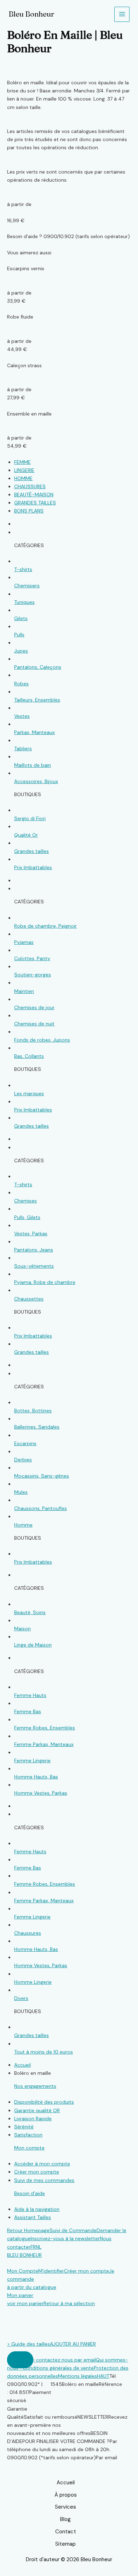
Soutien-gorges (33, 975)
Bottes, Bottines (33, 1411)
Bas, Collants (29, 1056)
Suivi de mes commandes (44, 2180)
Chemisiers (27, 586)
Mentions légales (77, 2376)
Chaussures (28, 1933)
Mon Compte (23, 2271)
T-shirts (23, 569)
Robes (21, 684)
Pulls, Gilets (27, 1217)
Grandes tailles (31, 851)
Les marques (29, 1093)
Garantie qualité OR (37, 2110)
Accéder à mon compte (42, 2164)
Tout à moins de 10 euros (44, 2052)
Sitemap (65, 2544)
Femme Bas (28, 1711)
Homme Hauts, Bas (36, 1777)
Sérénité (24, 2127)
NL (39, 2247)
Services (65, 2507)
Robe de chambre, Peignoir (45, 926)
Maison (22, 1629)
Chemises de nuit (34, 1024)
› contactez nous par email (65, 2360)
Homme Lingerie (33, 1982)
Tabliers (23, 748)
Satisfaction (28, 2135)
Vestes (22, 716)
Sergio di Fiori (30, 818)
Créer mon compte (37, 2172)
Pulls (19, 635)
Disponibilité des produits (44, 2102)
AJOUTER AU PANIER (73, 2344)
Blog (65, 2519)
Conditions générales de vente (58, 2368)
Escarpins (25, 1443)
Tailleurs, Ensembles (37, 700)
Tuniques (24, 602)
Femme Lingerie (32, 1760)
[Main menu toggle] (122, 14)
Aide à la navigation (37, 2209)
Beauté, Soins (30, 1612)
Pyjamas (24, 942)
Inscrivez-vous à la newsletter (65, 2238)
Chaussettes (29, 1299)
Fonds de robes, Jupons (42, 1040)
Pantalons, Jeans (34, 1250)
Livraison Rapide (33, 2119)
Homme (23, 1525)
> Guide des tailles (28, 2344)
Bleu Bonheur (31, 14)
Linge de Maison (33, 1645)
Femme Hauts (30, 1695)
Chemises (25, 1201)
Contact (66, 2532)
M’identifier (51, 2271)
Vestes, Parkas (31, 1234)
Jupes (21, 651)
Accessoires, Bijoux (36, 781)
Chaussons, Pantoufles (41, 1508)
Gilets (21, 618)
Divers (21, 1998)
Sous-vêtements (34, 1266)
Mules (21, 1492)
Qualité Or (26, 835)
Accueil (66, 2483)
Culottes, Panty (32, 958)
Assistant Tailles (33, 2217)
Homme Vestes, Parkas (41, 1793)
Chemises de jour (34, 1007)
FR (33, 2247)
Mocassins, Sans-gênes (42, 1476)
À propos (66, 2495)
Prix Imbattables (33, 867)
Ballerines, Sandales (37, 1427)
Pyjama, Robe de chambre (45, 1282)
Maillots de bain (33, 765)
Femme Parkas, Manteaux (44, 1744)
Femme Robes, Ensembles (45, 1728)
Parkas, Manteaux (34, 732)
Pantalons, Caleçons (38, 667)
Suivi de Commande (73, 2230)
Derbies (23, 1460)
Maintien (24, 991)
